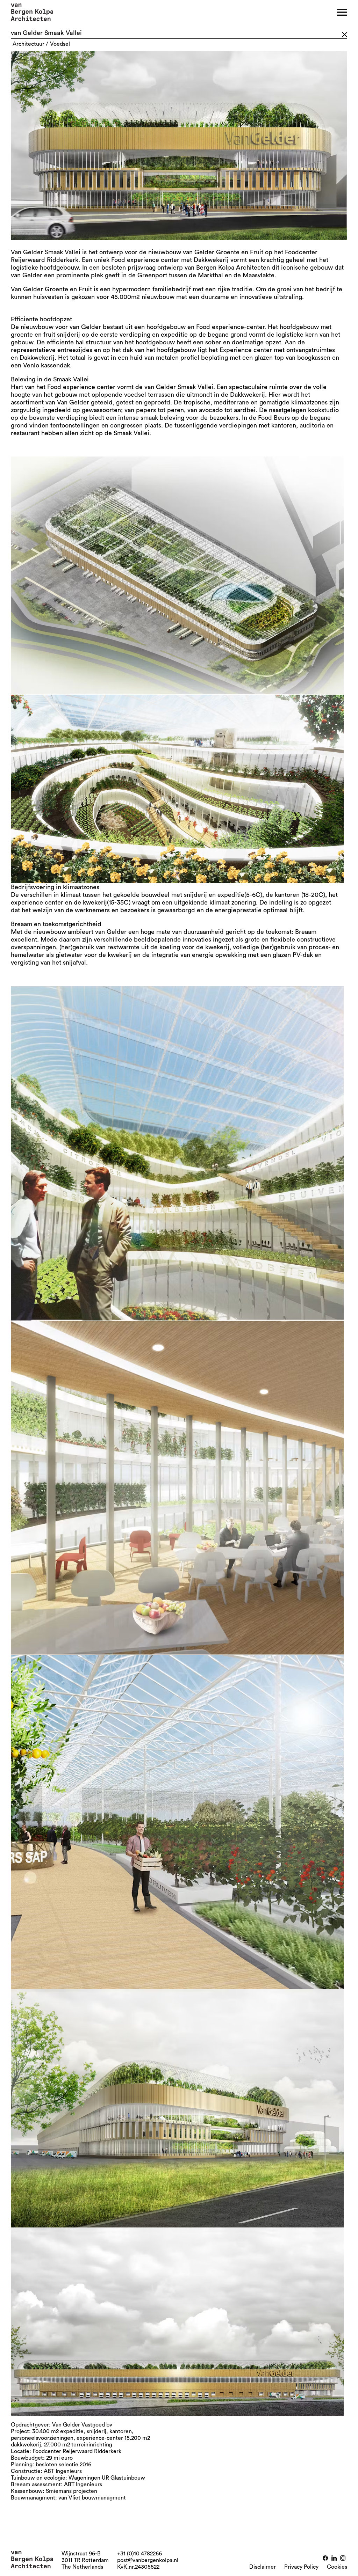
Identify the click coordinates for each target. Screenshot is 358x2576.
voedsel (60, 44)
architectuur (28, 44)
